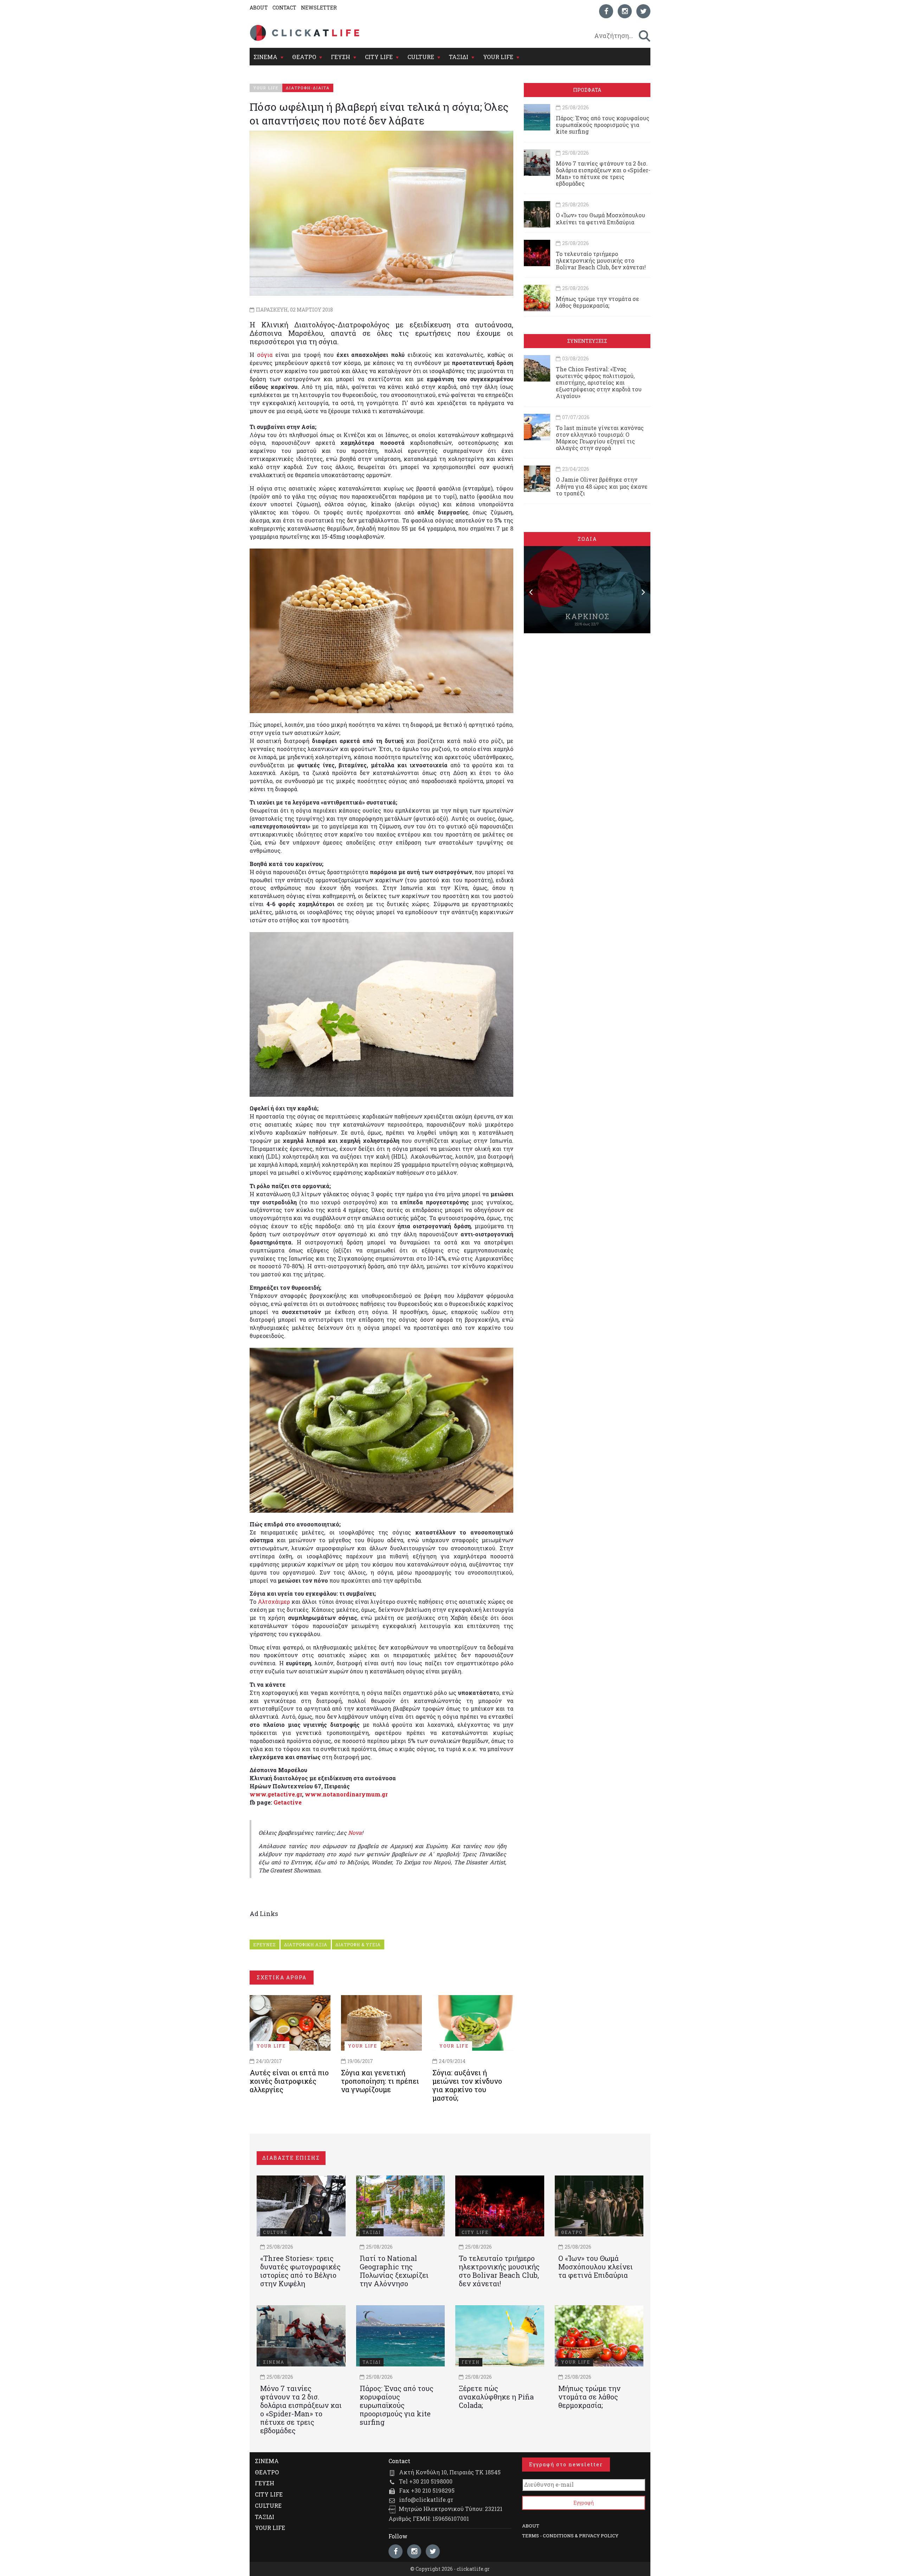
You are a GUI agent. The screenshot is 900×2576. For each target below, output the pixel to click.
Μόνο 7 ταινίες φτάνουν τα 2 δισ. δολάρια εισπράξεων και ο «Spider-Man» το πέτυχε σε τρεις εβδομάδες (603, 174)
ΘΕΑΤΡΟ (304, 57)
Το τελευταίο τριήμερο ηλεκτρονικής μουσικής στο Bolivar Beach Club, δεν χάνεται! (601, 260)
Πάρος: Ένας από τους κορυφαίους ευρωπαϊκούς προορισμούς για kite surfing (603, 125)
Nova (355, 1832)
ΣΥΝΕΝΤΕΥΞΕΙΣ (587, 341)
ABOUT (259, 8)
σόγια (265, 355)
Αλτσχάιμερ (274, 1601)
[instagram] (625, 11)
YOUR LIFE (498, 57)
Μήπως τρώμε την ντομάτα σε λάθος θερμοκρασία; (597, 302)
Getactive (288, 1802)
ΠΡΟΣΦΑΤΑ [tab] (587, 90)
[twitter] (643, 11)
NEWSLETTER (319, 8)
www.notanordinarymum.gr (346, 1794)
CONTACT (284, 8)
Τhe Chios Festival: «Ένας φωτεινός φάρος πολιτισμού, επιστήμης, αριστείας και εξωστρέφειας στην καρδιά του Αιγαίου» (599, 383)
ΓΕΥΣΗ (340, 57)
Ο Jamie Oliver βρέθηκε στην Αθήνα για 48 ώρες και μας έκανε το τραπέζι (602, 486)
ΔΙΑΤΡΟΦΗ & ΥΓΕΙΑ (358, 1944)
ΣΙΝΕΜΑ (265, 57)
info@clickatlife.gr (426, 2500)
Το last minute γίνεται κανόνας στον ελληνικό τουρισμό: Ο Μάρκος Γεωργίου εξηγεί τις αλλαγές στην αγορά (600, 438)
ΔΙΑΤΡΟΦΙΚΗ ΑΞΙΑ (306, 1944)
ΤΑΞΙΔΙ (459, 57)
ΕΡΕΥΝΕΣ (265, 1944)
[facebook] (606, 11)
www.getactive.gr (276, 1794)
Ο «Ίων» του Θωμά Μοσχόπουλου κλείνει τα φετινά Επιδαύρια (600, 218)
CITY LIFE (379, 57)
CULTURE (421, 57)
